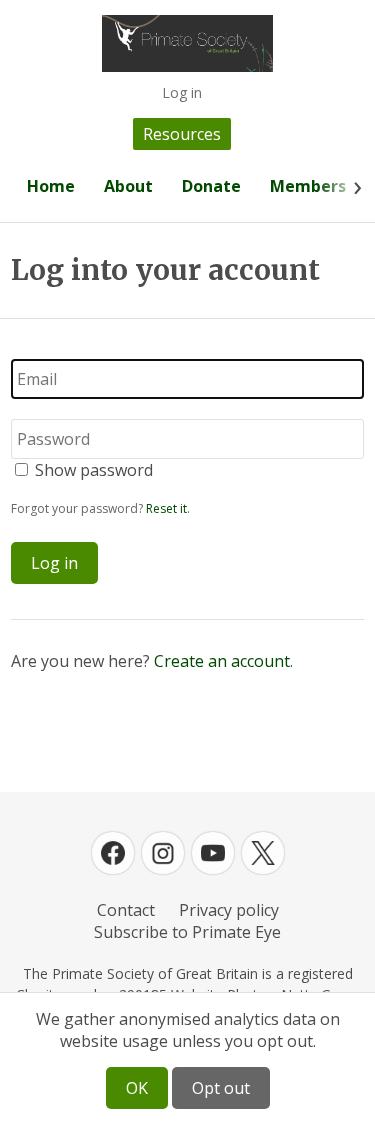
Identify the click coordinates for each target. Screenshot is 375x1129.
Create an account (222, 661)
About (128, 186)
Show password (94, 470)
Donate (211, 186)
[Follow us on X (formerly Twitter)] (263, 853)
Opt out (221, 1088)
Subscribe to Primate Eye (187, 932)
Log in (182, 92)
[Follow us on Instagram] (163, 853)
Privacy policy (229, 910)
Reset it (166, 508)
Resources (182, 134)
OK (137, 1088)
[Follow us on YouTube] (213, 853)
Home (51, 186)
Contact (126, 910)
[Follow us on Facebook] (113, 853)
